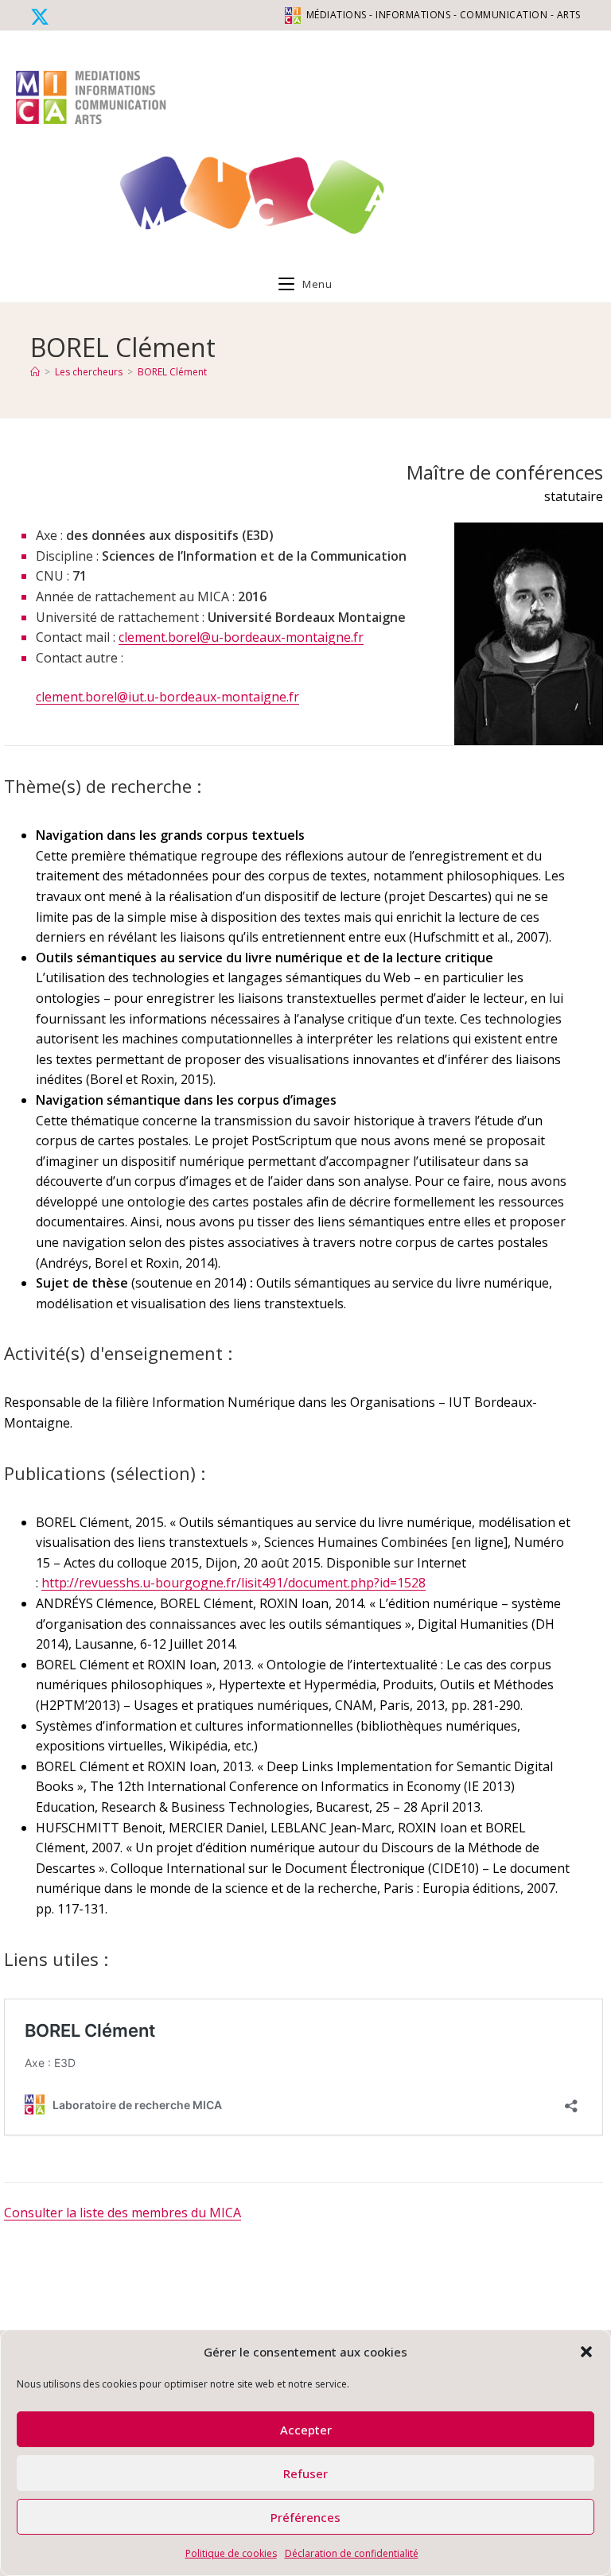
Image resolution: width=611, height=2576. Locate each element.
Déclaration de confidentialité (352, 2553)
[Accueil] (35, 372)
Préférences (305, 2517)
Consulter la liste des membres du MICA (123, 2213)
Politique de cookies (231, 2553)
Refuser (305, 2473)
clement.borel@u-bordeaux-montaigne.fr (241, 637)
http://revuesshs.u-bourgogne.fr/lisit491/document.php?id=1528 (234, 1583)
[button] (586, 2352)
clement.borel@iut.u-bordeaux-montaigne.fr (167, 697)
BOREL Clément (172, 372)
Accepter (306, 2430)
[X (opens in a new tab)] (42, 17)
